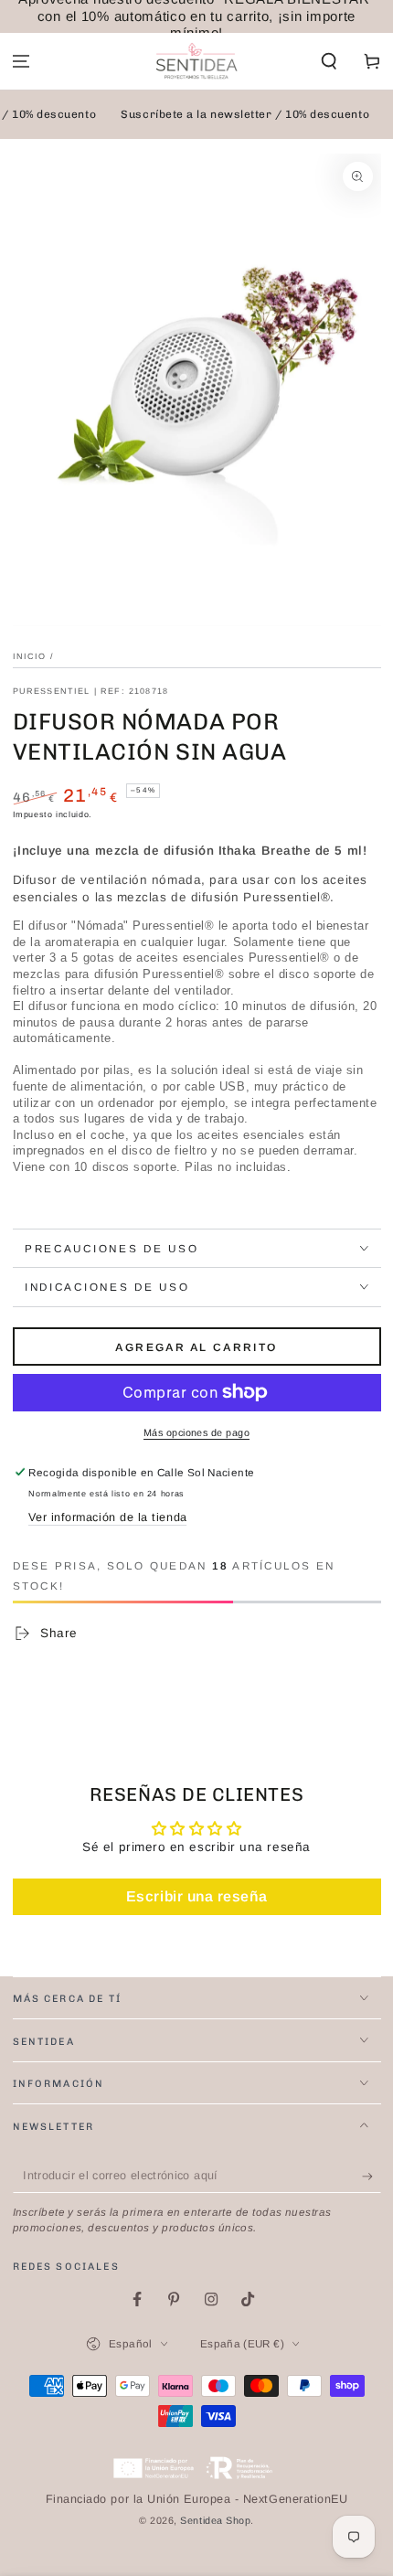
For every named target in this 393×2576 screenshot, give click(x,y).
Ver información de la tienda (107, 1517)
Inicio (30, 656)
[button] (329, 62)
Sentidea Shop (215, 2520)
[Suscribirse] (372, 2177)
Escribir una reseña (196, 1896)
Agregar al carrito (196, 1347)
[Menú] (21, 62)
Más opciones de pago (196, 1432)
